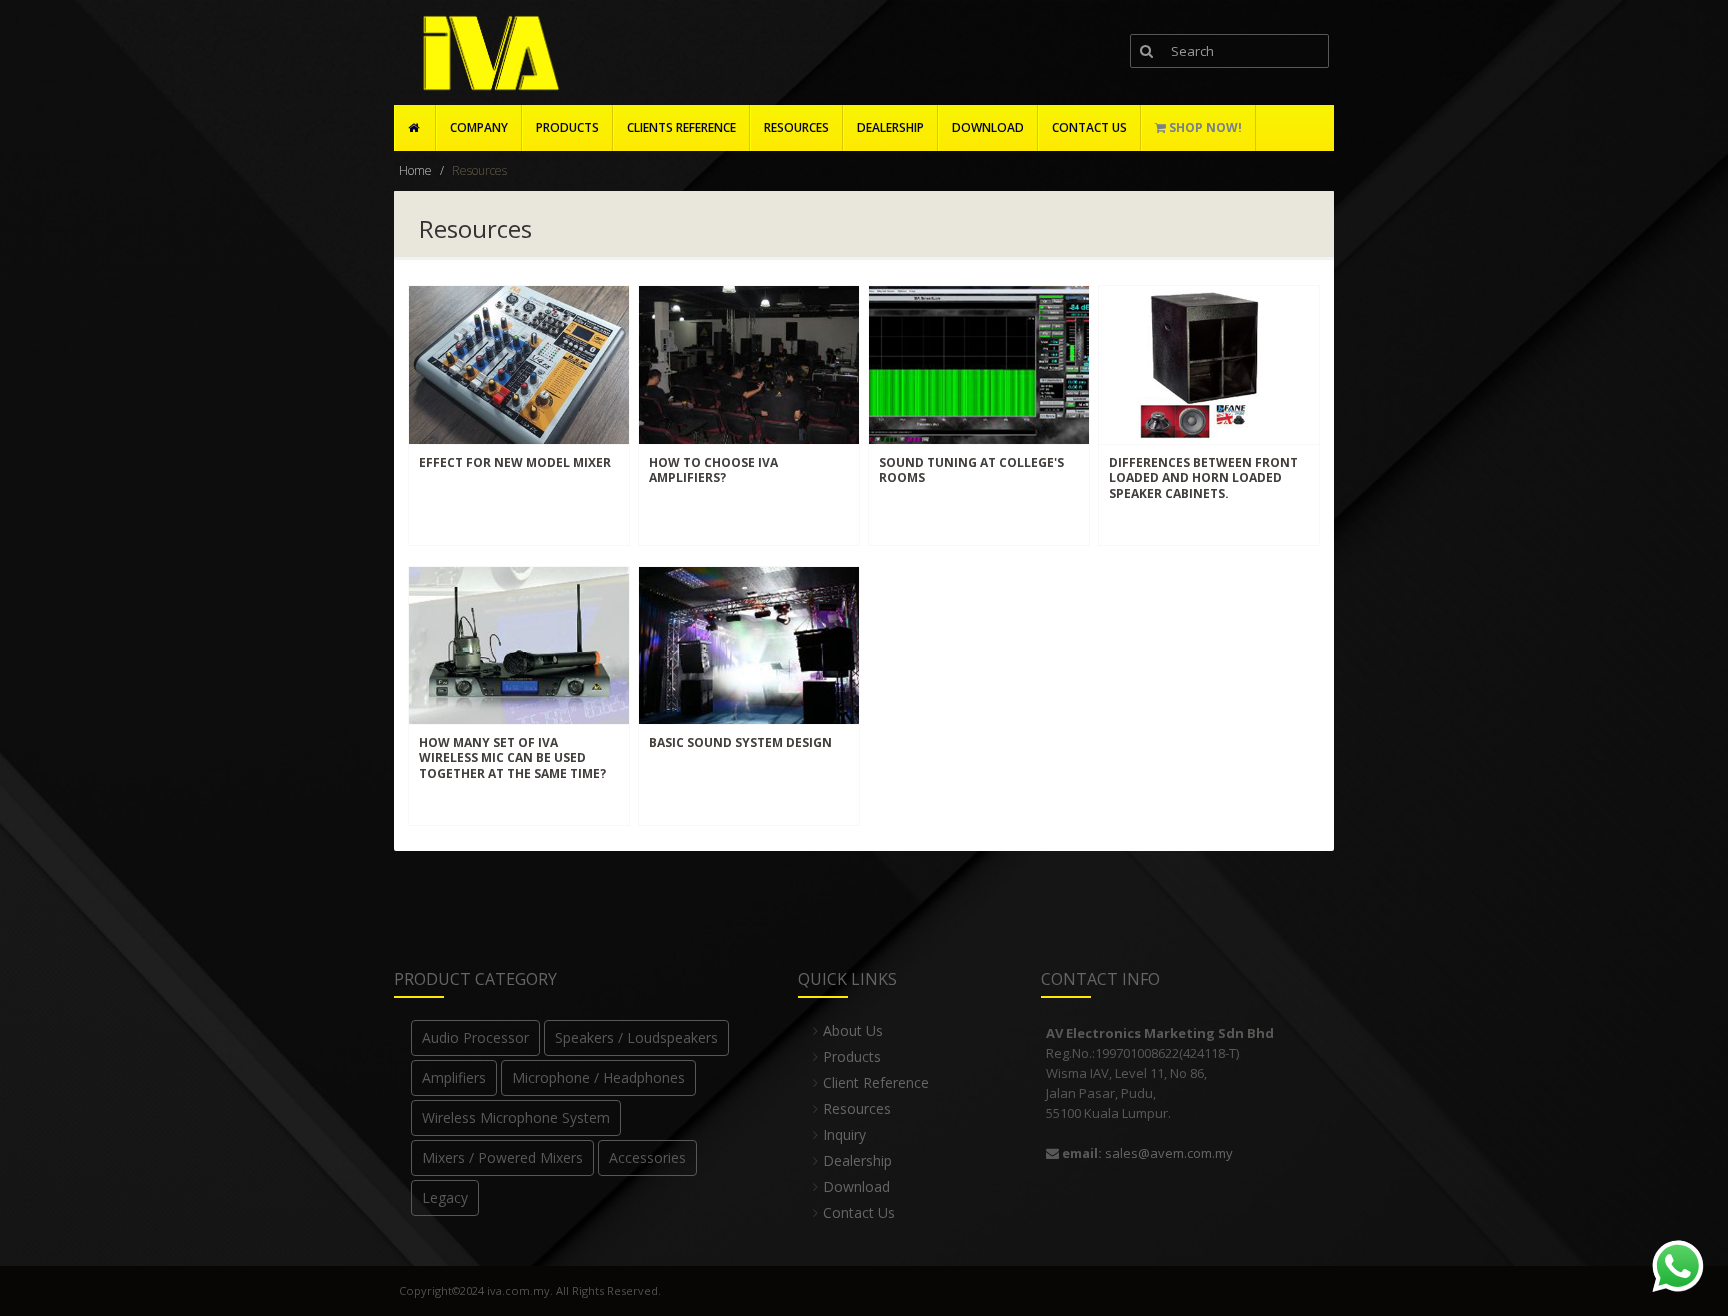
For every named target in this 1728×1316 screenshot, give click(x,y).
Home (415, 170)
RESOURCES (796, 127)
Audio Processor (475, 1037)
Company (479, 127)
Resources (857, 1108)
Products (567, 127)
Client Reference (876, 1082)
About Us (853, 1030)
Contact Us (859, 1212)
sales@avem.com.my (1169, 1153)
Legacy (445, 1197)
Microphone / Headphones (598, 1077)
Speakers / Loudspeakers (636, 1037)
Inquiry (844, 1134)
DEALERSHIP (890, 127)
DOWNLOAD (988, 127)
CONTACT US (1089, 127)
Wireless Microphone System (516, 1117)
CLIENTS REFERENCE (681, 127)
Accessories (647, 1157)
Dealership (857, 1160)
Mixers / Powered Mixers (502, 1157)
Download (856, 1186)
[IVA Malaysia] (486, 53)
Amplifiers (454, 1077)
